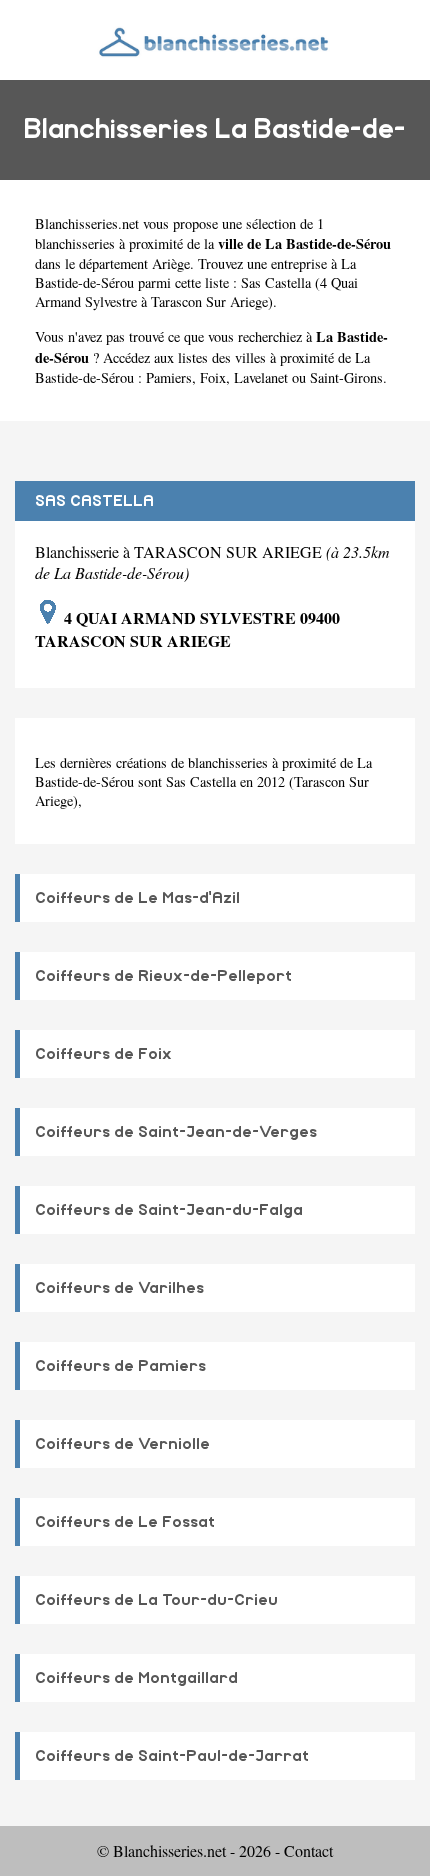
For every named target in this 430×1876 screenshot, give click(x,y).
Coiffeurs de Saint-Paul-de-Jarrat (172, 1756)
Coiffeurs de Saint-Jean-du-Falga (169, 1210)
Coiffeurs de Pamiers (120, 1366)
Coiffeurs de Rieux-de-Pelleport (163, 976)
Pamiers (169, 377)
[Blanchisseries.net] (215, 39)
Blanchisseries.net (87, 223)
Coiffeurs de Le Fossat (125, 1522)
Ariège (171, 263)
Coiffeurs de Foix (103, 1054)
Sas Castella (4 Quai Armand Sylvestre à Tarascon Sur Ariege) (196, 292)
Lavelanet (261, 377)
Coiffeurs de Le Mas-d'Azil (137, 898)
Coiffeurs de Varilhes (119, 1288)
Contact (308, 1850)
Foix (213, 377)
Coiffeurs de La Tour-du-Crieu (156, 1600)
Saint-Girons (346, 377)
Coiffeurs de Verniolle (122, 1444)
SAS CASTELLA (94, 501)
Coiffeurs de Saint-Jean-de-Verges (176, 1132)
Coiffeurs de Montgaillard (136, 1678)
